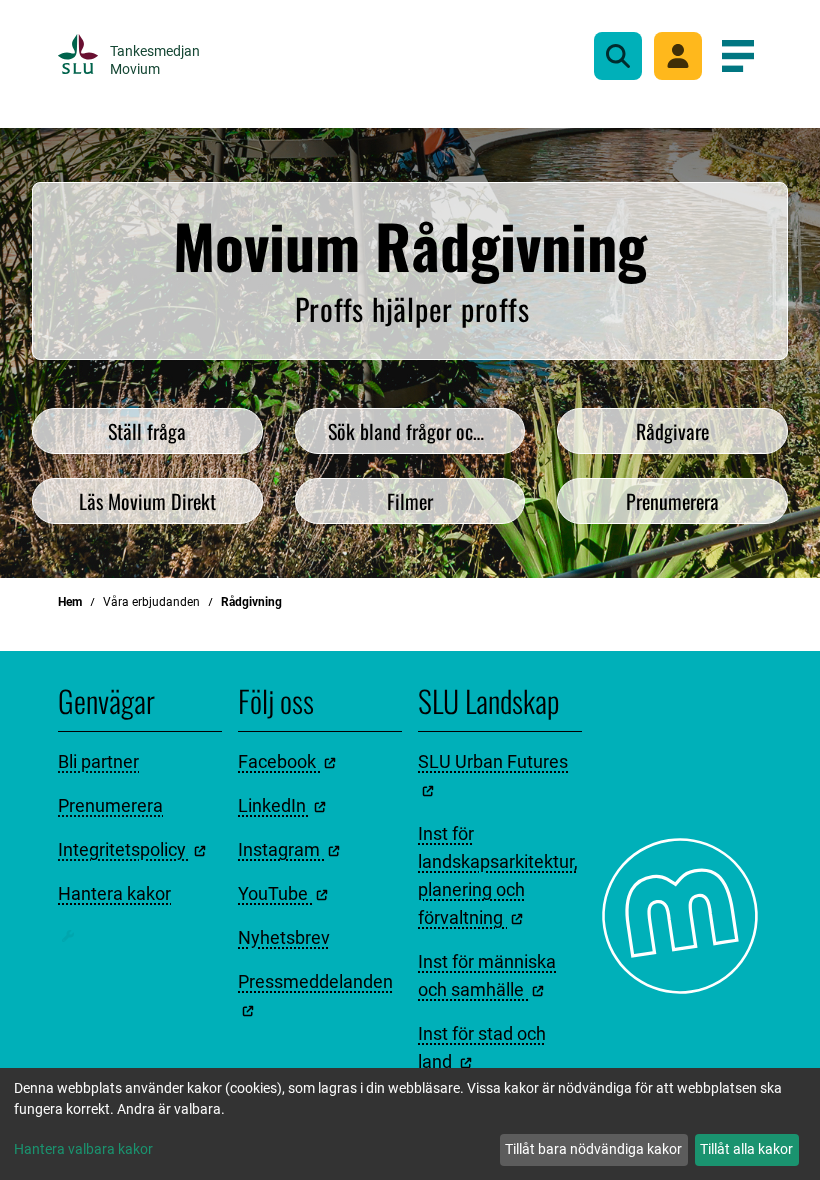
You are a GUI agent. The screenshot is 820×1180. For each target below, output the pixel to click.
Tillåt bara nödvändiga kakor (593, 1149)
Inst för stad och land (482, 1047)
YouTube (275, 893)
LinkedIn (274, 805)
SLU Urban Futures (493, 761)
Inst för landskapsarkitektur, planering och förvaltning (498, 875)
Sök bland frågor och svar (422, 431)
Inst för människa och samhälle (487, 975)
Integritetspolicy (124, 849)
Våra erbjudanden (151, 602)
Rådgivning (251, 602)
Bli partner (98, 761)
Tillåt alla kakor (746, 1149)
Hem (70, 602)
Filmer (410, 501)
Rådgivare (672, 431)
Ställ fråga (147, 431)
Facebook (279, 761)
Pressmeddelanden (315, 981)
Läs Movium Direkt (147, 501)
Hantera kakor (114, 893)
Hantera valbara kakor (83, 1149)
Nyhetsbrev (284, 937)
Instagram (281, 849)
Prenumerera (672, 501)
